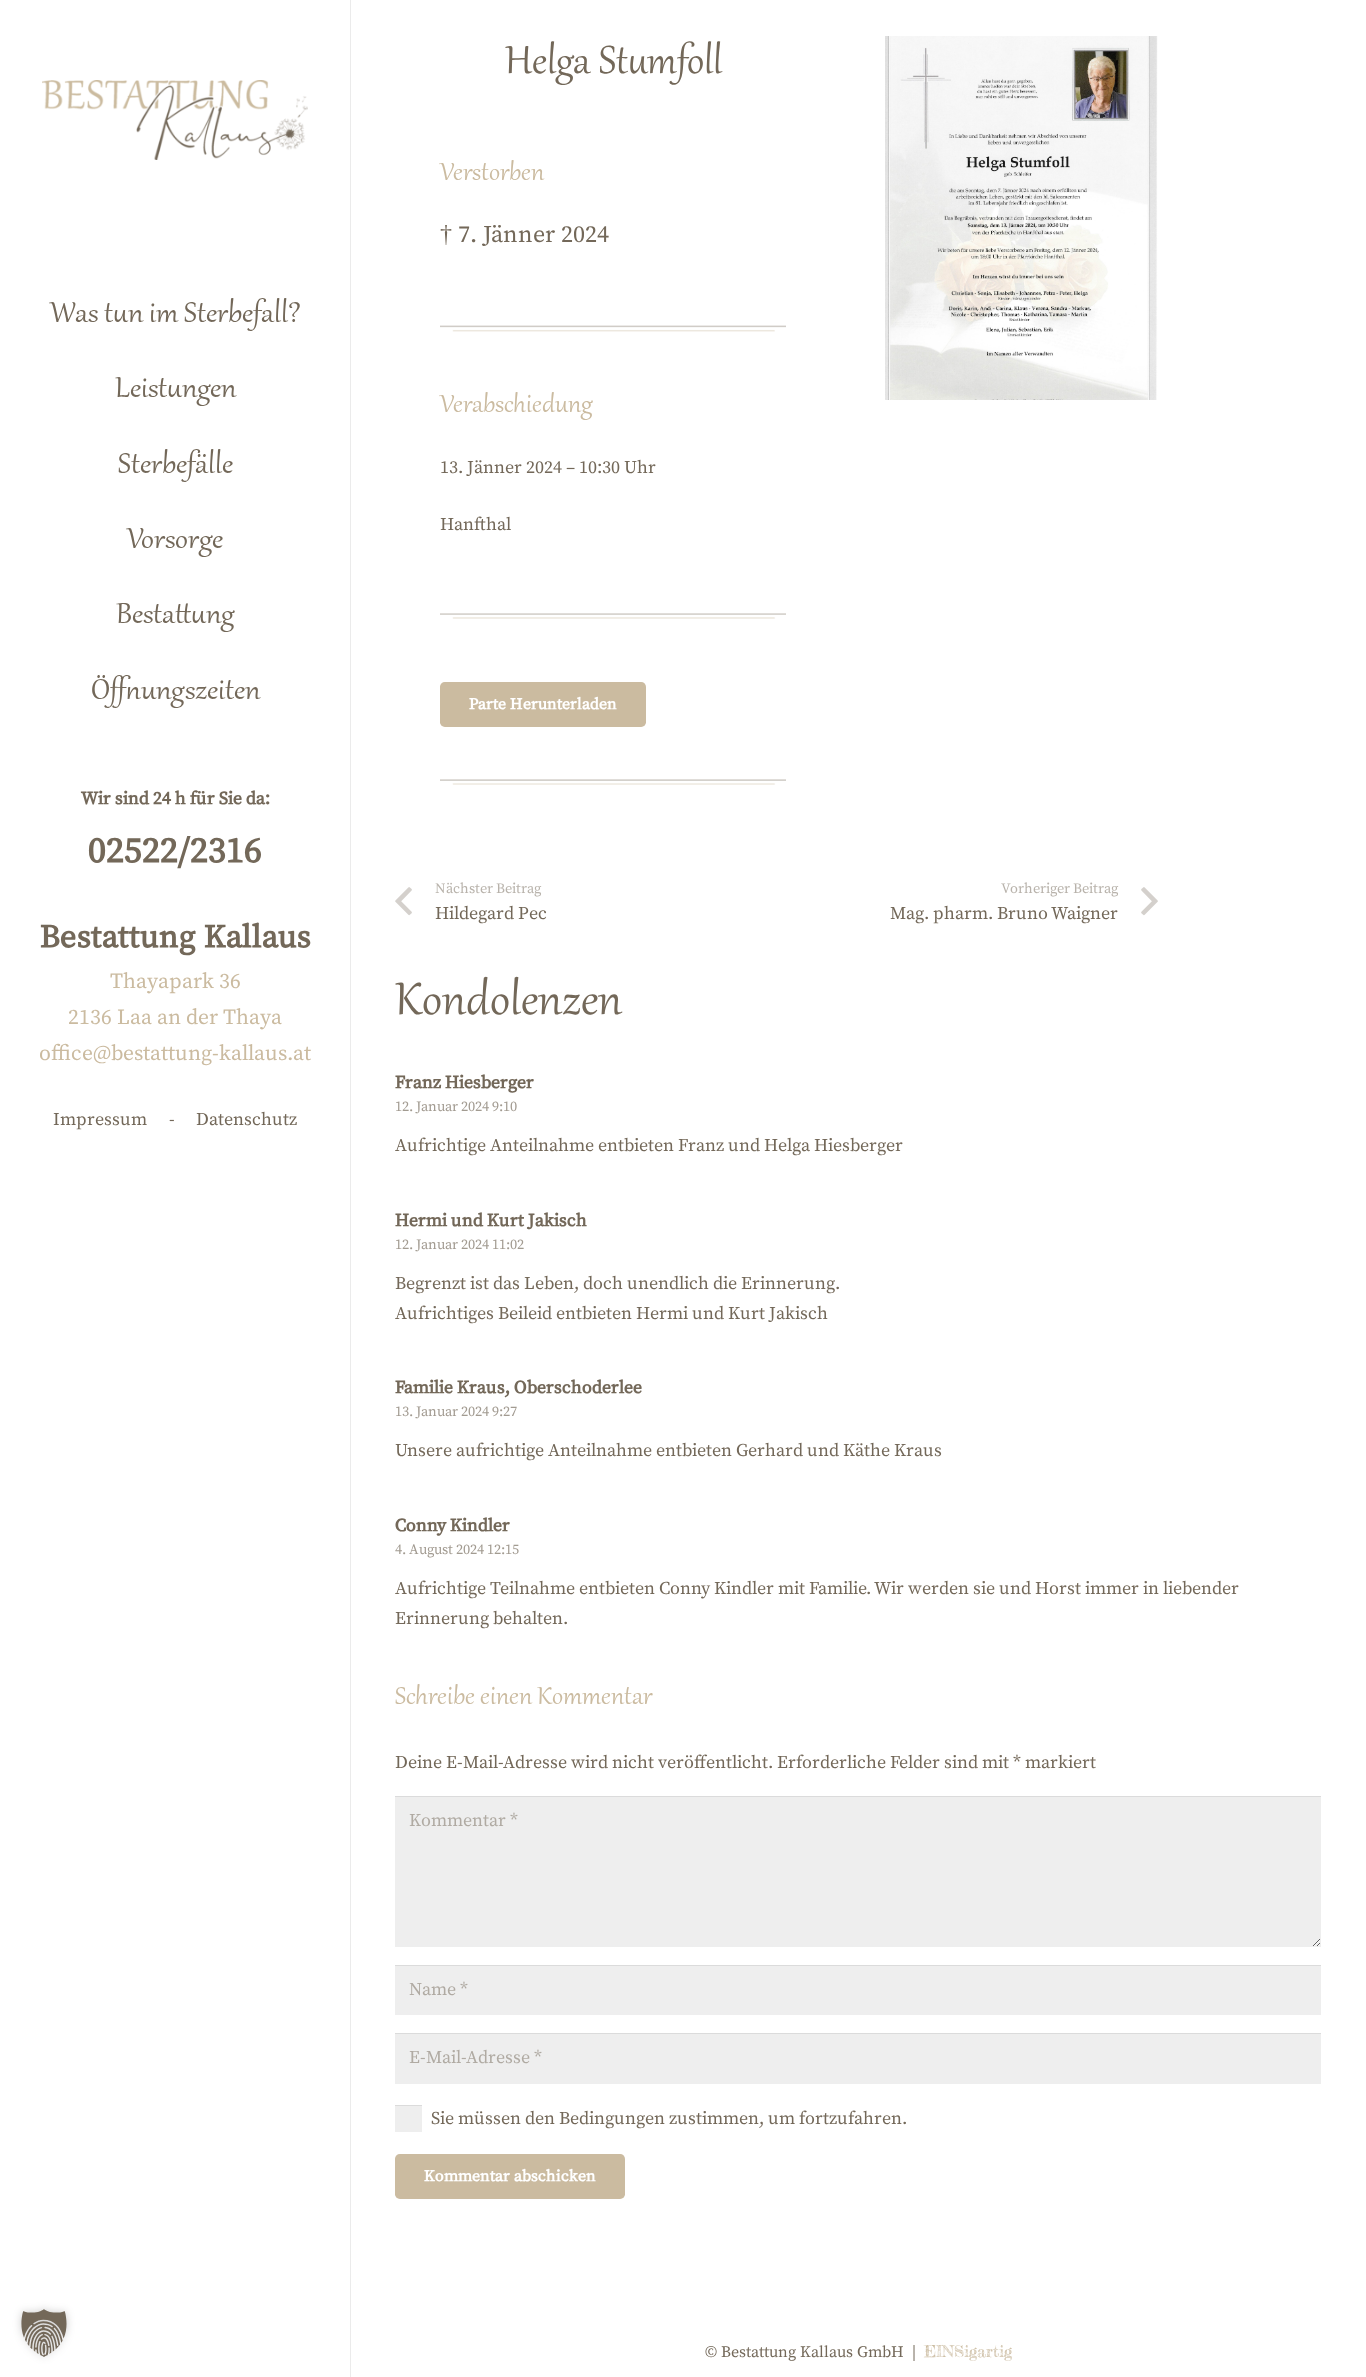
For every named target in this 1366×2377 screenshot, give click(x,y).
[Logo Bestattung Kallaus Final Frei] (175, 120)
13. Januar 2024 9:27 (456, 1412)
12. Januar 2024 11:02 (459, 1245)
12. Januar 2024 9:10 (456, 1107)
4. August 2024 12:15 (457, 1550)
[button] (268, 381)
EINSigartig (968, 2351)
